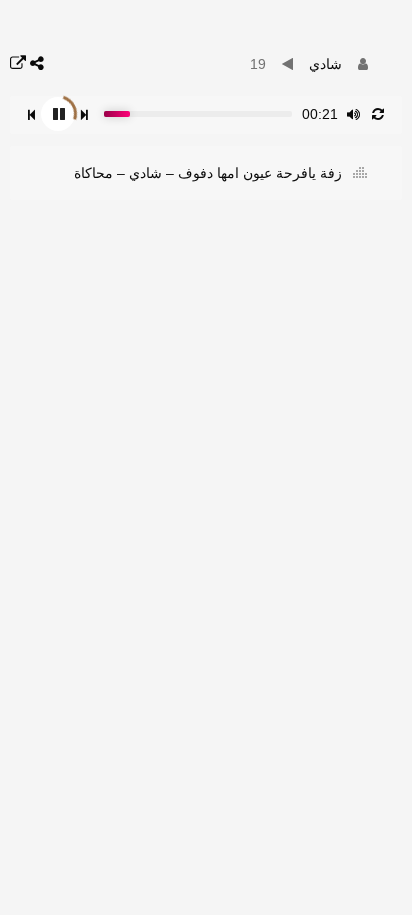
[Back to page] (18, 64)
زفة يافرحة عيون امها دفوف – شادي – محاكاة (210, 173)
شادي (325, 64)
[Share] (37, 63)
